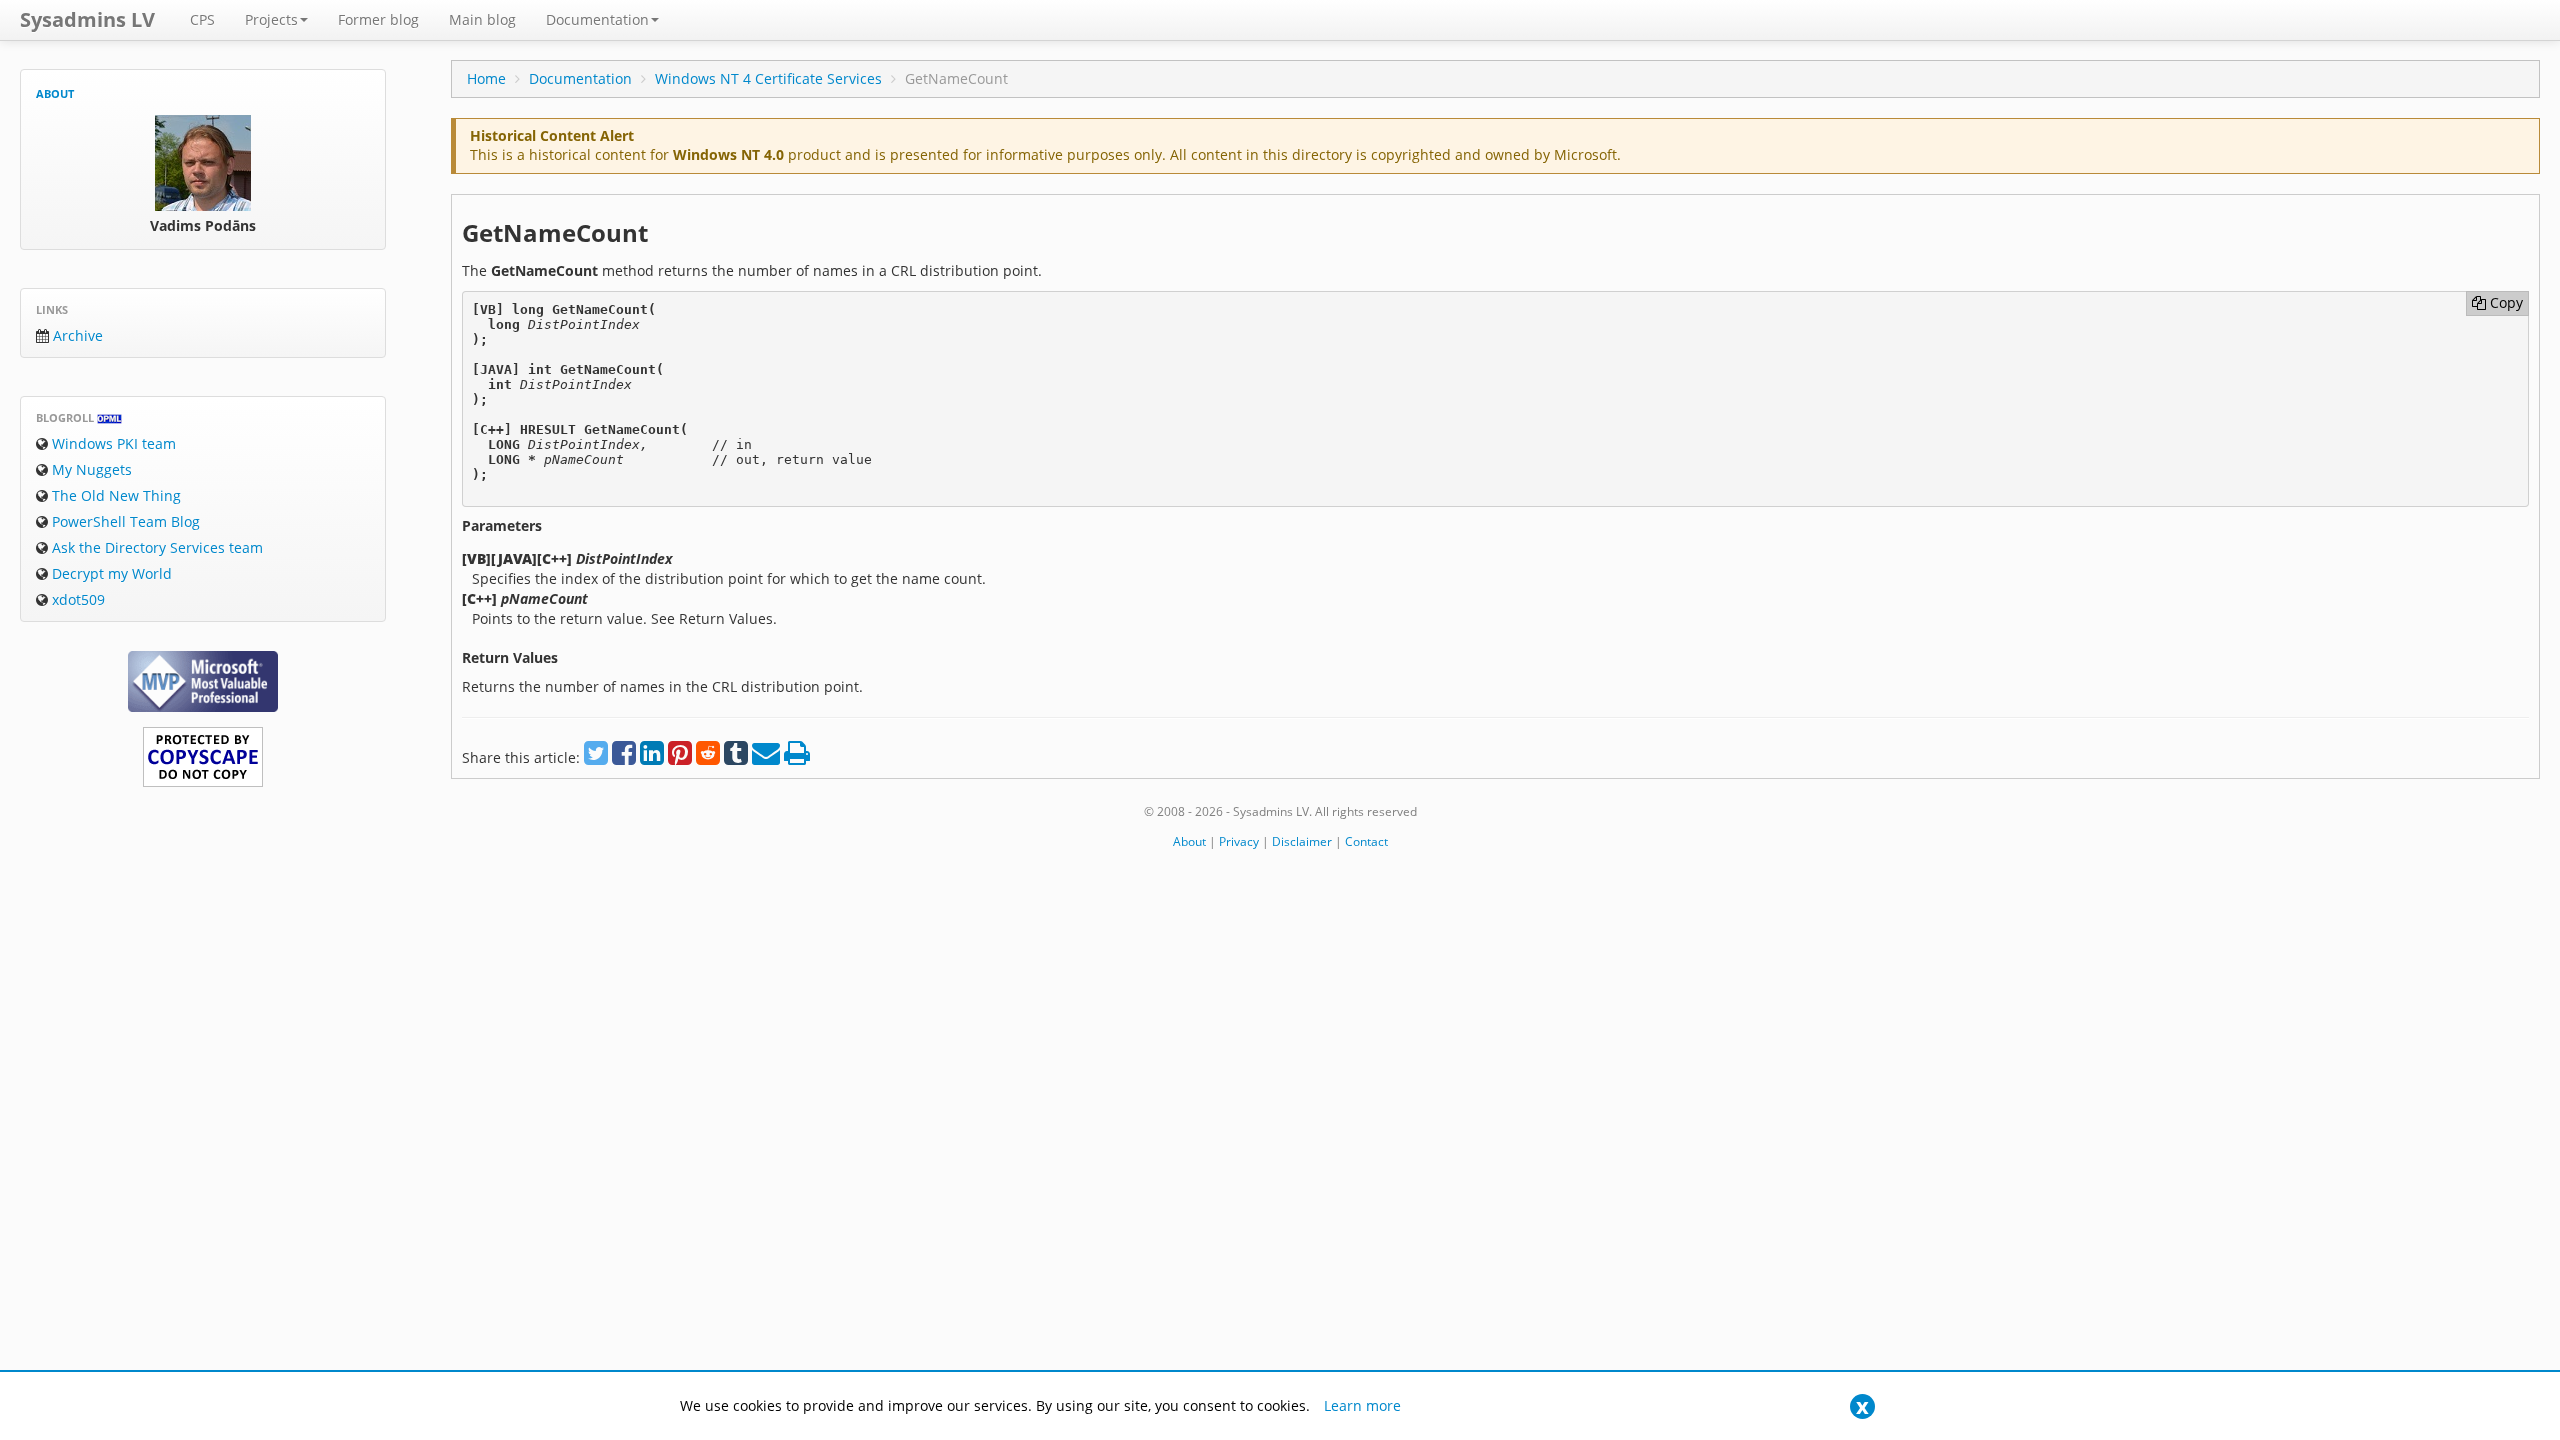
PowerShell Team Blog (124, 521)
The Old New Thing (114, 495)
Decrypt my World (110, 573)
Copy (2504, 302)
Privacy (1239, 841)
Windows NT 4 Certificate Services (768, 78)
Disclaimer (1302, 841)
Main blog (482, 19)
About (55, 93)
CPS (202, 19)
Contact (1366, 841)
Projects (271, 19)
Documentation (597, 19)
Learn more (1362, 1405)
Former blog (378, 19)
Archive (76, 335)
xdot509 (76, 599)
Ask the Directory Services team (155, 547)
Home (486, 78)
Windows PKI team (112, 443)
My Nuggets (90, 469)
